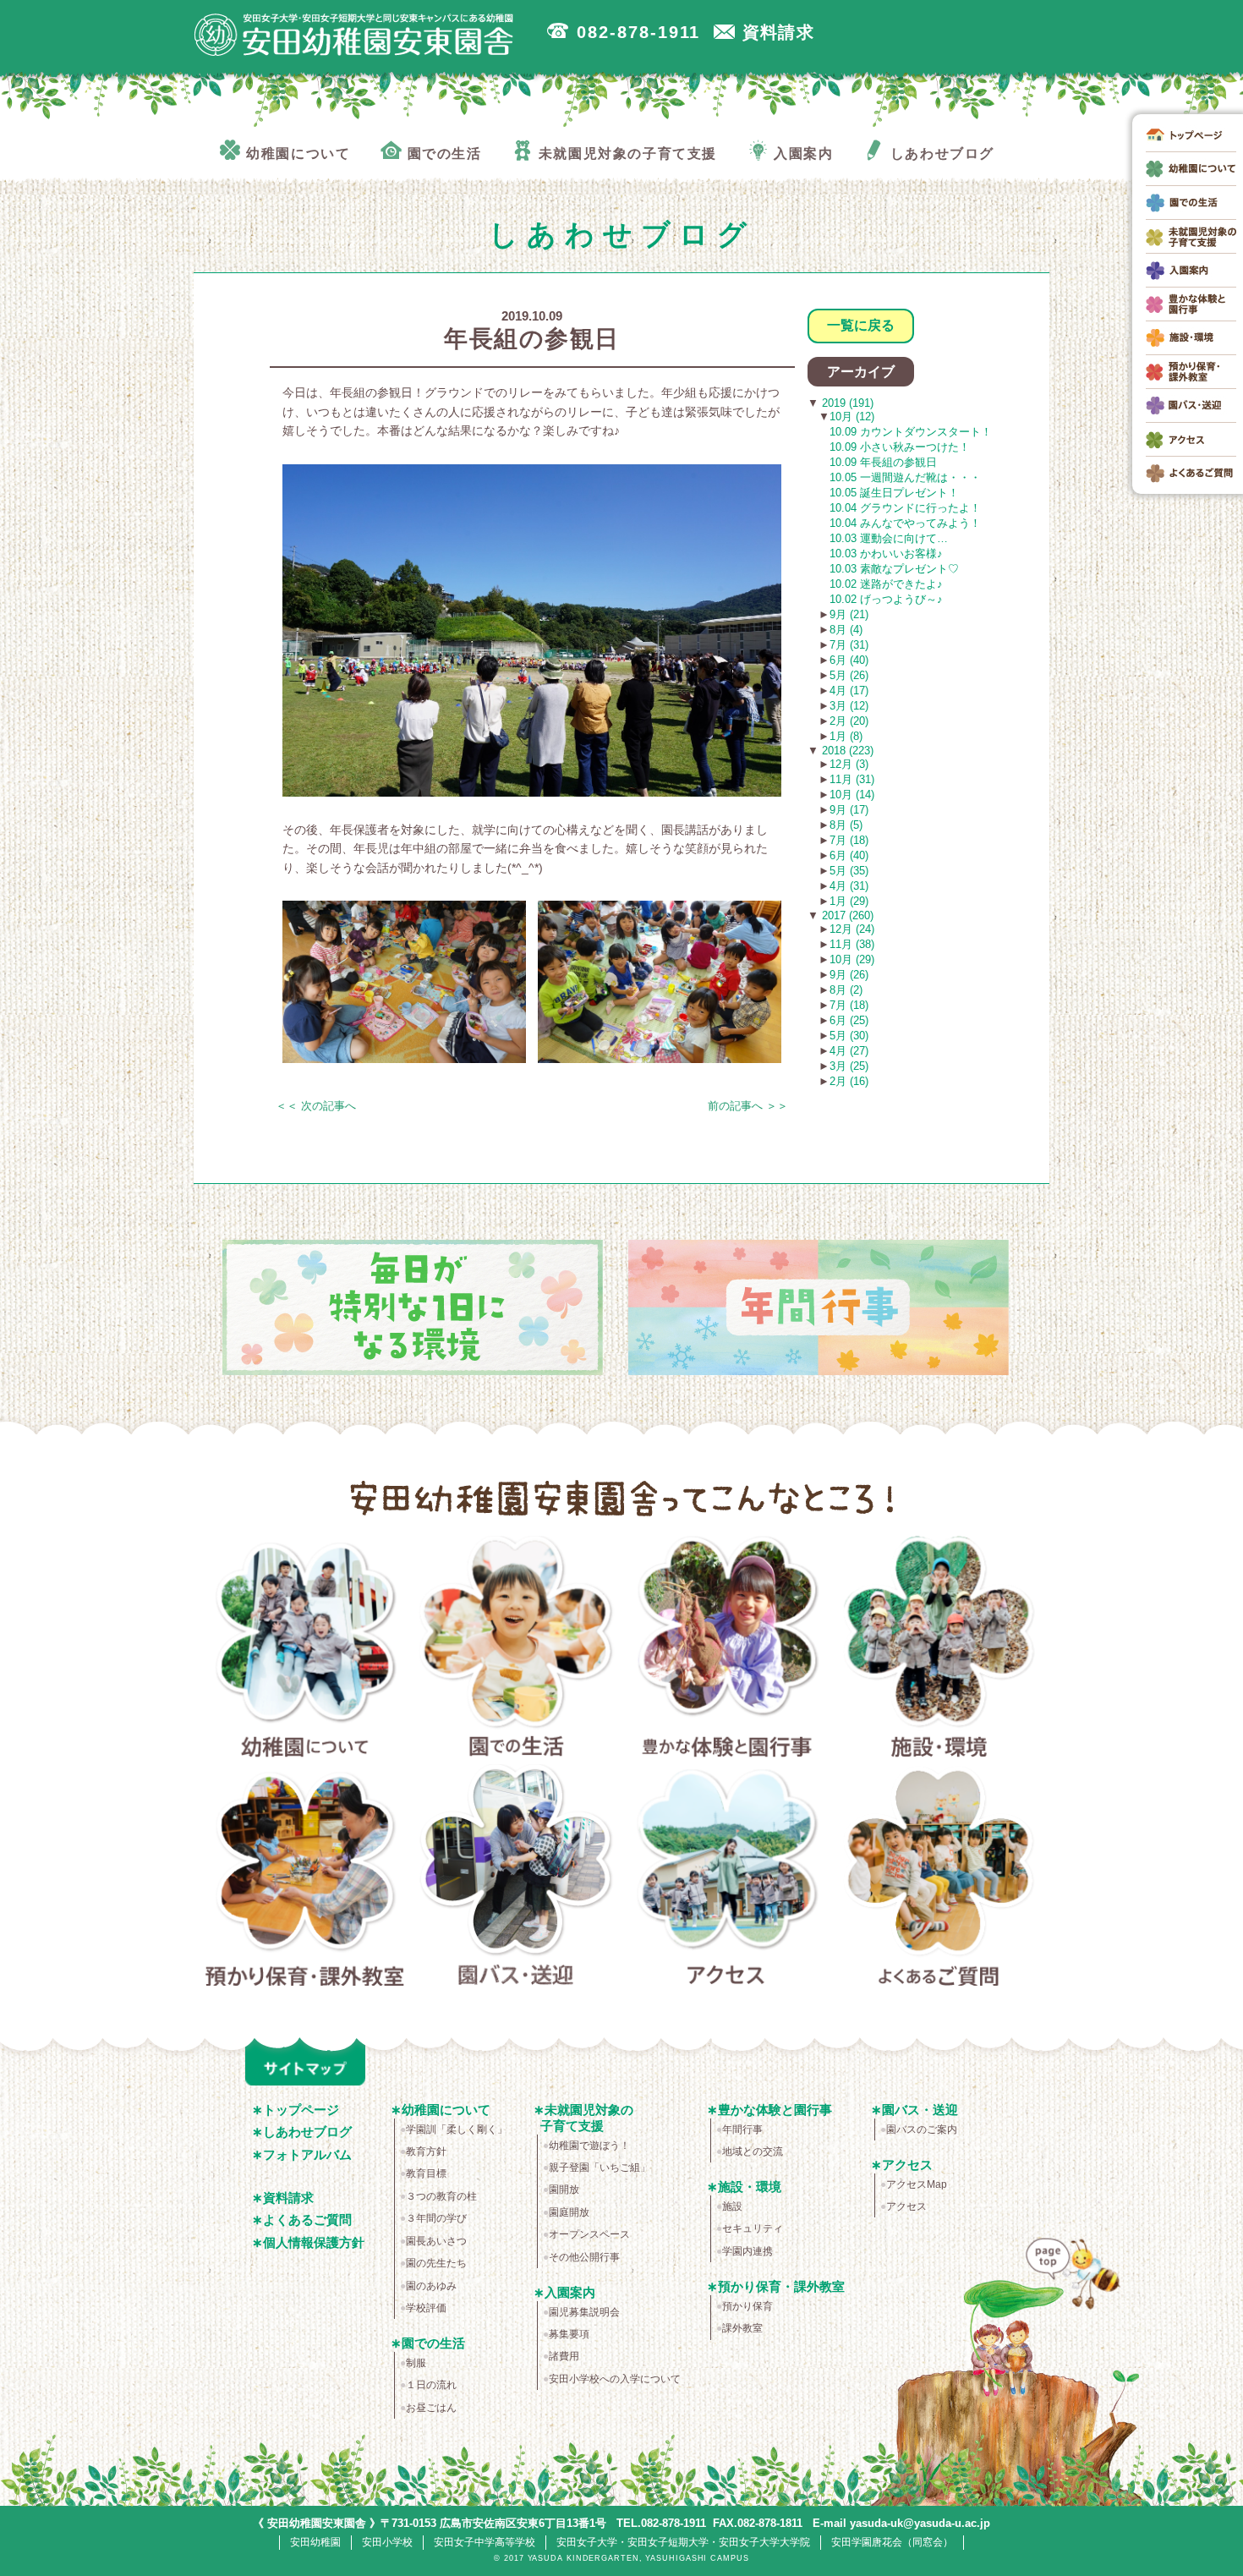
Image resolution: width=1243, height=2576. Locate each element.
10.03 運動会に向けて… (889, 538)
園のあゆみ (431, 2286)
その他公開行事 (584, 2257)
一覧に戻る (861, 325)
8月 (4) (846, 630)
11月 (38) (852, 944)
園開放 (564, 2190)
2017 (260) (846, 915)
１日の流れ (431, 2385)
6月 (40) (849, 660)
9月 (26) (849, 975)
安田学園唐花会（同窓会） (892, 2542)
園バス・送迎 (516, 1878)
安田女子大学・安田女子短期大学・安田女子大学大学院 (683, 2542)
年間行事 (742, 2129)
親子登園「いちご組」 (600, 2168)
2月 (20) (849, 721)
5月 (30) (849, 1036)
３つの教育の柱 (441, 2196)
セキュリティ (753, 2228)
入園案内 (570, 2292)
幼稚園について (305, 1650)
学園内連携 (747, 2251)
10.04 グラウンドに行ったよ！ (905, 508)
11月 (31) (852, 779)
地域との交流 (753, 2151)
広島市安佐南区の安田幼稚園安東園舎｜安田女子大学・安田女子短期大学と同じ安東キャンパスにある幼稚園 (354, 35)
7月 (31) (849, 645)
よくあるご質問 (939, 1878)
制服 (416, 2363)
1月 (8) (846, 736)
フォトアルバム (307, 2154)
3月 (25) (849, 1066)
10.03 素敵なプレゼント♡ (894, 569)
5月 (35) (849, 871)
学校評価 (426, 2308)
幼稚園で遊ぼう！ (589, 2146)
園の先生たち (436, 2263)
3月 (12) (849, 706)
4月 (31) (849, 886)
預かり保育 (747, 2306)
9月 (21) (849, 614)
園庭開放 (569, 2212)
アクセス (728, 1878)
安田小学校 (387, 2542)
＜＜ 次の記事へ (316, 1106)
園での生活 (516, 1650)
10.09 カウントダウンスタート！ (911, 432)
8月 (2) (846, 990)
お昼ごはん (431, 2408)
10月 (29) (852, 959)
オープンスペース (589, 2234)
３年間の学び (436, 2218)
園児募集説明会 (584, 2312)
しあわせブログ (307, 2132)
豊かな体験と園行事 (728, 1650)
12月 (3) (849, 764)
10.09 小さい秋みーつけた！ (900, 447)
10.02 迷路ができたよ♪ (886, 584)
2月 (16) (849, 1081)
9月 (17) (849, 810)
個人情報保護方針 (314, 2242)
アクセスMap (917, 2184)
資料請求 (288, 2198)
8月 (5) (846, 825)
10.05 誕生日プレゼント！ (894, 493)
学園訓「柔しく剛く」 (457, 2129)
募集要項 (569, 2334)
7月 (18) (849, 840)
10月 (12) (852, 417)
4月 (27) (849, 1051)
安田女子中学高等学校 (485, 2542)
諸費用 (564, 2356)
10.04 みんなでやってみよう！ (905, 523)
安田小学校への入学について (615, 2379)
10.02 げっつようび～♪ (886, 599)
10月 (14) (852, 795)
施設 (732, 2206)
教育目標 (426, 2173)
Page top (1077, 2287)
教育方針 (426, 2151)
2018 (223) (846, 751)
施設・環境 (939, 1650)
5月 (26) (849, 675)
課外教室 (742, 2328)
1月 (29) (849, 901)
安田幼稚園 (315, 2542)
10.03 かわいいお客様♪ (886, 554)
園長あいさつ (436, 2241)
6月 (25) (849, 1020)
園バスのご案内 (922, 2129)
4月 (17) (849, 691)
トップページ (301, 2110)
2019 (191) (846, 403)
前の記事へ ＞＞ (748, 1106)
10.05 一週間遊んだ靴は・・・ (905, 477)
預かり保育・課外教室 (305, 1878)
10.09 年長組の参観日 (883, 462)
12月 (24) (852, 929)
